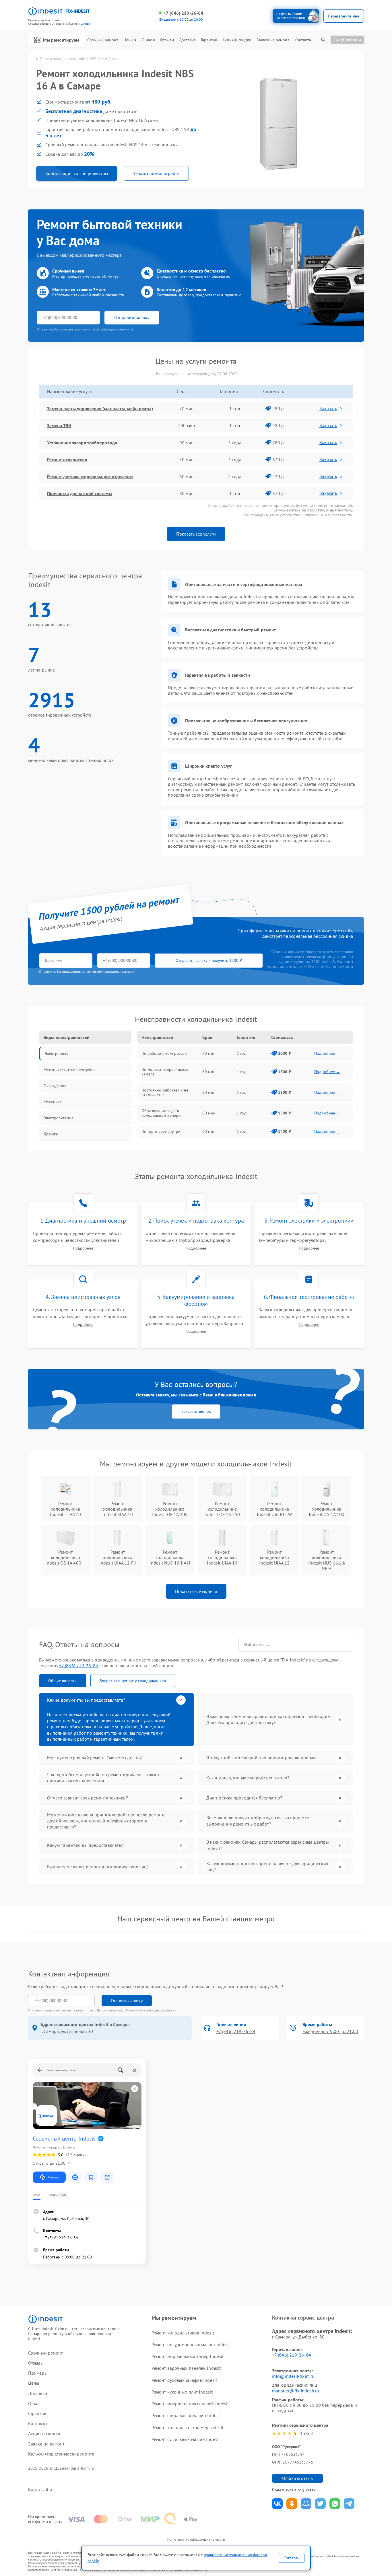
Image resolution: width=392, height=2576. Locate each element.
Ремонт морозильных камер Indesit (188, 2356)
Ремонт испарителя (67, 460)
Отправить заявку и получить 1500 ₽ (209, 960)
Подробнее (83, 1248)
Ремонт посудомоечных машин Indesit (191, 2345)
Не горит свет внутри (161, 1131)
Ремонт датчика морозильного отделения (90, 476)
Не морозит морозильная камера (165, 1072)
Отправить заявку (132, 317)
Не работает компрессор (164, 1053)
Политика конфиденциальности (196, 2539)
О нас (147, 40)
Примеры (38, 2373)
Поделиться (277, 2504)
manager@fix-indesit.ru (296, 2391)
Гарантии (209, 40)
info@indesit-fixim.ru (293, 2376)
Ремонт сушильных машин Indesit (186, 2439)
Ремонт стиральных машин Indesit (186, 2415)
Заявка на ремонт (273, 40)
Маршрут (54, 2177)
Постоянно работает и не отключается (165, 1092)
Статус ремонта (347, 40)
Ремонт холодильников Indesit (183, 2333)
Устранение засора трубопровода (82, 443)
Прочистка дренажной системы (80, 493)
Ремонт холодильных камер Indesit (187, 2427)
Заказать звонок (196, 1411)
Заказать (328, 408)
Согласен (292, 2558)
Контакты (303, 40)
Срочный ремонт (103, 40)
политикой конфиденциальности (110, 971)
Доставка (187, 40)
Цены (128, 40)
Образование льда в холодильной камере (161, 1113)
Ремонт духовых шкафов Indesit (184, 2380)
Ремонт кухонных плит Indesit (182, 2392)
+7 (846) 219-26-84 (183, 13)
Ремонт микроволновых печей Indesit (190, 2404)
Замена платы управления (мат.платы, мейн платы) (100, 408)
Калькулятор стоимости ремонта (61, 2454)
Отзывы (167, 40)
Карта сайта (40, 2490)
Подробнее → (327, 1053)
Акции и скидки (237, 40)
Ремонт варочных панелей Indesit (186, 2368)
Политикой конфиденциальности (151, 2010)
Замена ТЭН (59, 425)
